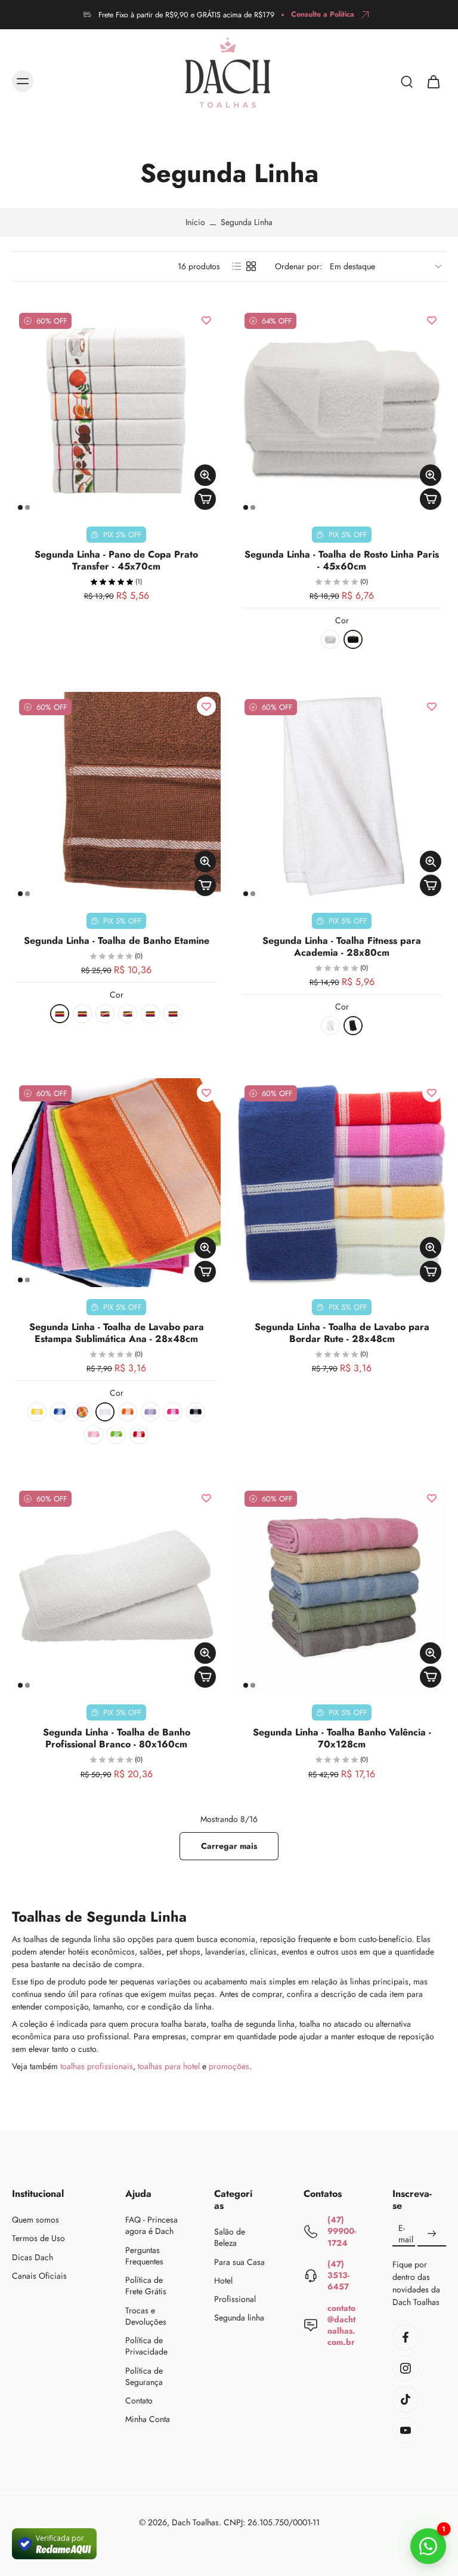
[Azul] (60, 1412)
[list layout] (237, 266)
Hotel (223, 2281)
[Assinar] (432, 2234)
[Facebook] (406, 2337)
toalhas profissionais (97, 2066)
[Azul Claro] (82, 1412)
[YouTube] (406, 2430)
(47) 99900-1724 (342, 2231)
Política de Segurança (144, 2376)
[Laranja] (128, 1412)
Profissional (235, 2299)
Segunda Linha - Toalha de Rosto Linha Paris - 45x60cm (342, 560)
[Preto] (353, 639)
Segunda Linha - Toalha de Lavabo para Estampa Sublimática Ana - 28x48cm (117, 1333)
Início (195, 222)
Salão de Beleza (230, 2238)
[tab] (20, 507)
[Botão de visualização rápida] (205, 475)
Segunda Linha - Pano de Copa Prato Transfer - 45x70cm (116, 560)
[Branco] (330, 639)
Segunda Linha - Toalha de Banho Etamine (117, 941)
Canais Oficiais (39, 2275)
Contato (139, 2401)
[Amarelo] (60, 1014)
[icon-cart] (433, 81)
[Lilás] (105, 1014)
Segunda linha (239, 2318)
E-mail (406, 2234)
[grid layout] (251, 266)
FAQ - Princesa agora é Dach (151, 2226)
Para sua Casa (239, 2262)
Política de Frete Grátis (146, 2286)
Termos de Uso (38, 2238)
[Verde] (150, 1014)
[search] (407, 81)
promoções (229, 2066)
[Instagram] (406, 2368)
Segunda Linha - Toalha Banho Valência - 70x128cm (342, 1738)
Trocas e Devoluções (146, 2316)
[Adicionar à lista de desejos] (206, 320)
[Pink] (173, 1412)
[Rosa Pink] (128, 1014)
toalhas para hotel (169, 2066)
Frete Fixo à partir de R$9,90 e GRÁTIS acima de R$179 (186, 15)
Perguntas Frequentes (144, 2255)
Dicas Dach (33, 2257)
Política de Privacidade (146, 2346)
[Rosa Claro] (94, 1435)
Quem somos (35, 2220)
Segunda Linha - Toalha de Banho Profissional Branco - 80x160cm (117, 1738)
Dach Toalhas (195, 2522)
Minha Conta (148, 2419)
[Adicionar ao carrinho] (205, 499)
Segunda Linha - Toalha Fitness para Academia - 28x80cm (342, 947)
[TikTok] (406, 2399)
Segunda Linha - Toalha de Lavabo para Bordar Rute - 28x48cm (342, 1333)
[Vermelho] (173, 1014)
